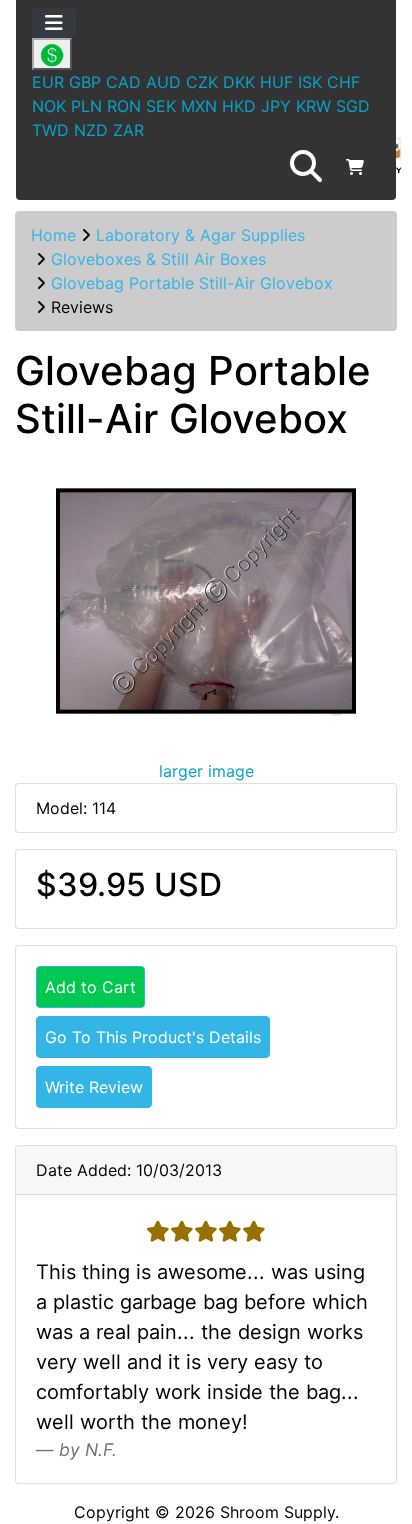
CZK (202, 82)
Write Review (94, 1087)
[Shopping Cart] (355, 167)
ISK (310, 82)
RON (124, 106)
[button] (306, 167)
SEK (161, 106)
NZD (91, 130)
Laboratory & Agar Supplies (200, 235)
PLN (86, 106)
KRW (313, 106)
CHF (343, 82)
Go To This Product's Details (153, 1037)
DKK (239, 82)
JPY (276, 106)
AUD (163, 82)
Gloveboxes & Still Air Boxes (158, 259)
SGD (353, 106)
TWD (50, 130)
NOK (49, 106)
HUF (276, 82)
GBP (85, 82)
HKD (239, 106)
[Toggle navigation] (54, 23)
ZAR (128, 130)
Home (53, 235)
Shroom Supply (277, 1512)
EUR (48, 82)
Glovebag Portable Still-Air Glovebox (192, 283)
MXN (199, 106)
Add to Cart (90, 987)
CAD (123, 82)
